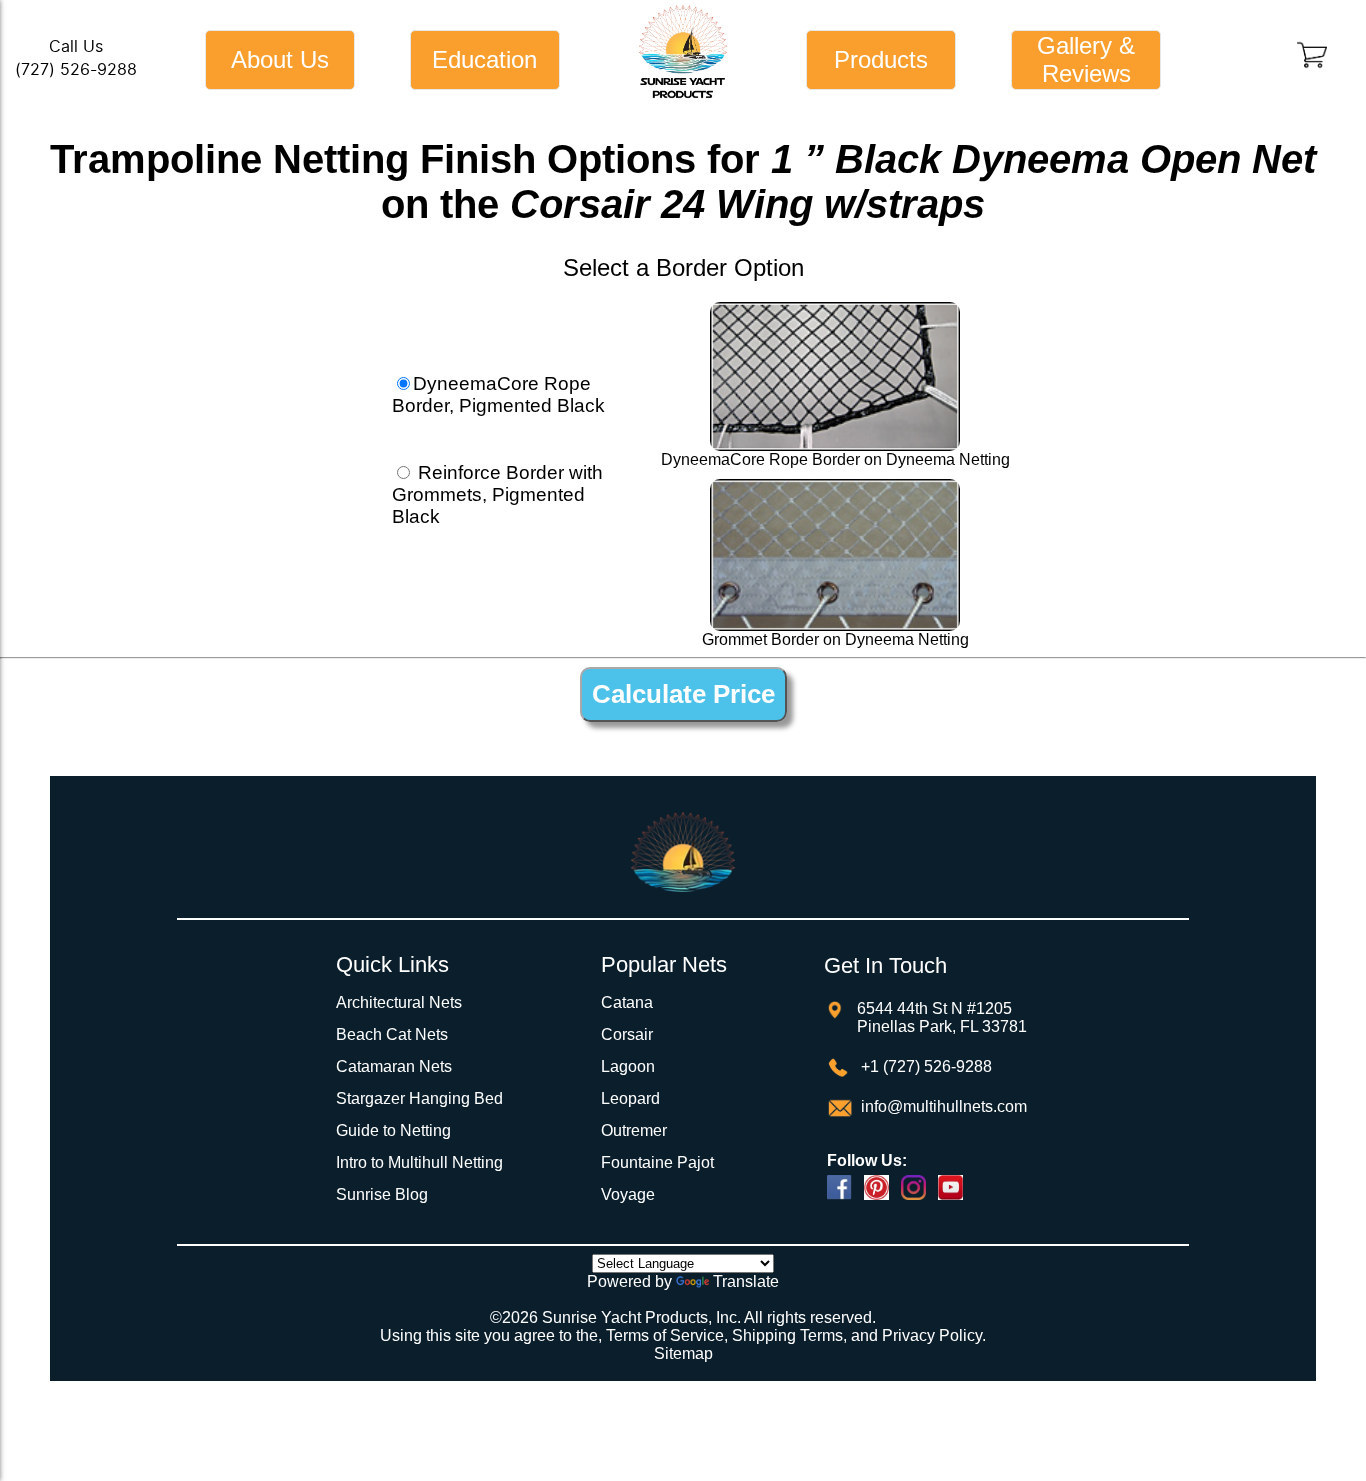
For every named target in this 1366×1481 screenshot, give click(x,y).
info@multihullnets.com (942, 1106)
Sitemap (683, 1353)
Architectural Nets (399, 1002)
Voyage (628, 1194)
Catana (627, 1002)
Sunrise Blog (382, 1194)
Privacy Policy (932, 1335)
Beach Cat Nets (392, 1034)
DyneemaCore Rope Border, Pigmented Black (498, 394)
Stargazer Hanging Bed (419, 1098)
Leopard (630, 1098)
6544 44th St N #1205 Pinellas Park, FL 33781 (942, 1017)
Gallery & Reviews (1086, 59)
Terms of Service (665, 1335)
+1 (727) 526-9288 (924, 1066)
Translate (746, 1281)
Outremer (634, 1130)
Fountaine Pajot (657, 1162)
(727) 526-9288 (76, 69)
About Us (280, 59)
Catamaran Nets (394, 1066)
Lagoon (628, 1066)
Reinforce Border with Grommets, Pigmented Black (497, 494)
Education (484, 59)
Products (881, 59)
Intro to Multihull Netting (419, 1162)
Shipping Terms (787, 1335)
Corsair (627, 1034)
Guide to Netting (393, 1130)
